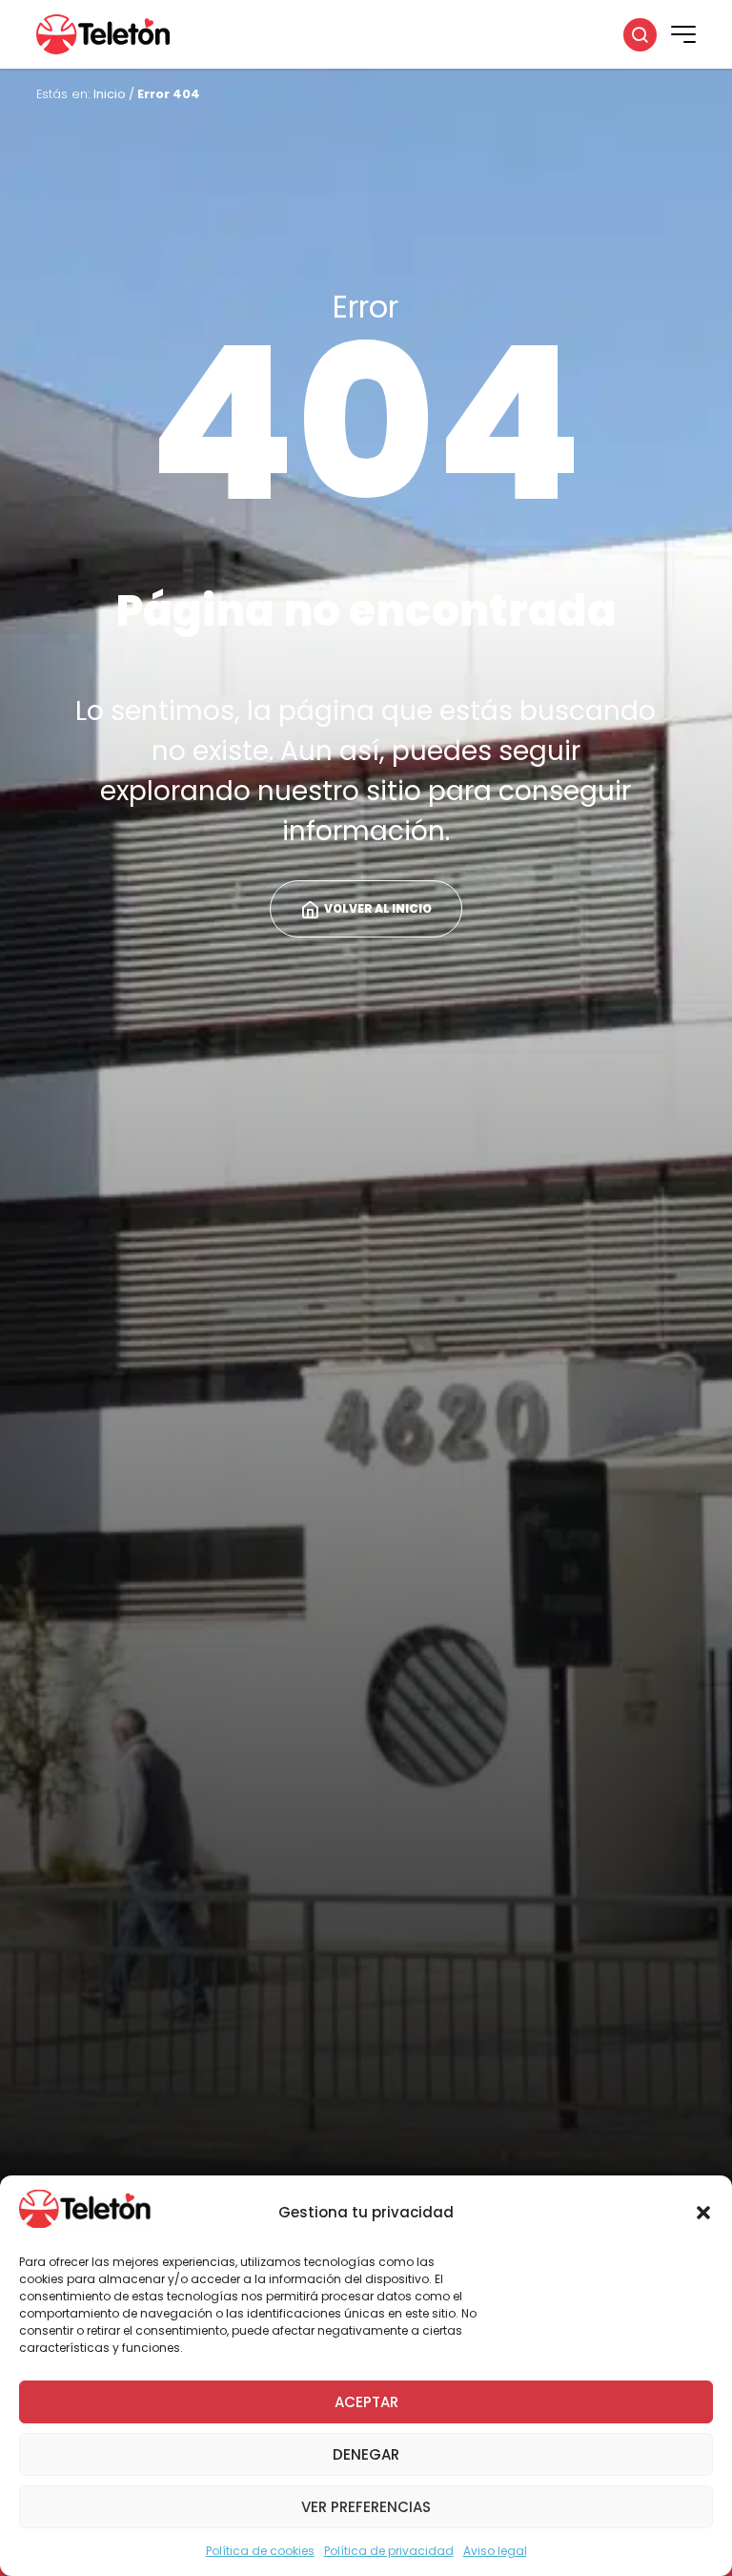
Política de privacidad (389, 2551)
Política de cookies (260, 2551)
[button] (703, 2213)
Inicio (110, 94)
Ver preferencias (366, 2507)
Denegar (366, 2454)
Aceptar (366, 2402)
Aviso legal (495, 2551)
